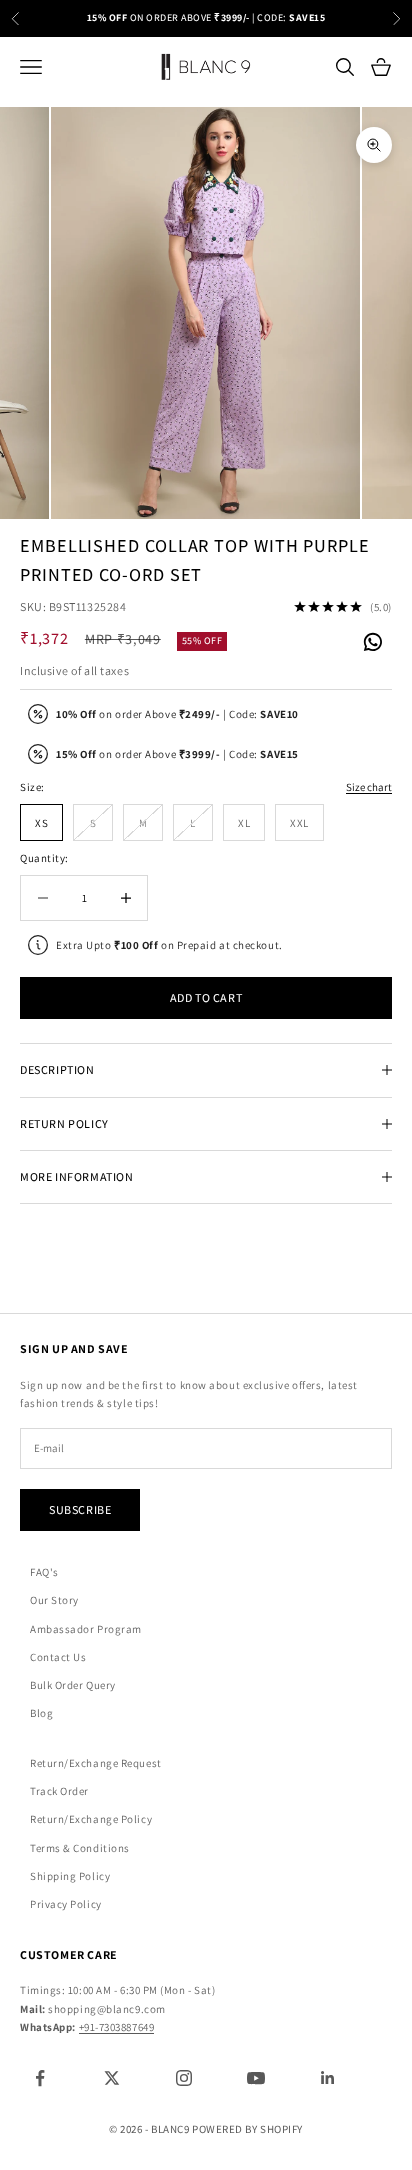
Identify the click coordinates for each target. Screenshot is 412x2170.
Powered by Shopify (247, 2129)
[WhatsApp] (372, 643)
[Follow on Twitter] (112, 2078)
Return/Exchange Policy (91, 1819)
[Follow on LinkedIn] (328, 2078)
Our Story (54, 1600)
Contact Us (58, 1657)
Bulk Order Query (73, 1685)
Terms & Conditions (80, 1848)
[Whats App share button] (372, 640)
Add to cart (206, 997)
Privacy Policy (66, 1904)
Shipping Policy (70, 1876)
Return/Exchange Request (96, 1763)
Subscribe (80, 1509)
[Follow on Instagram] (184, 2078)
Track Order (59, 1791)
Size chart (369, 787)
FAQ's (44, 1572)
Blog (41, 1713)
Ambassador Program (86, 1629)
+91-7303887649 (117, 2027)
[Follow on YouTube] (256, 2078)
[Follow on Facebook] (40, 2078)
